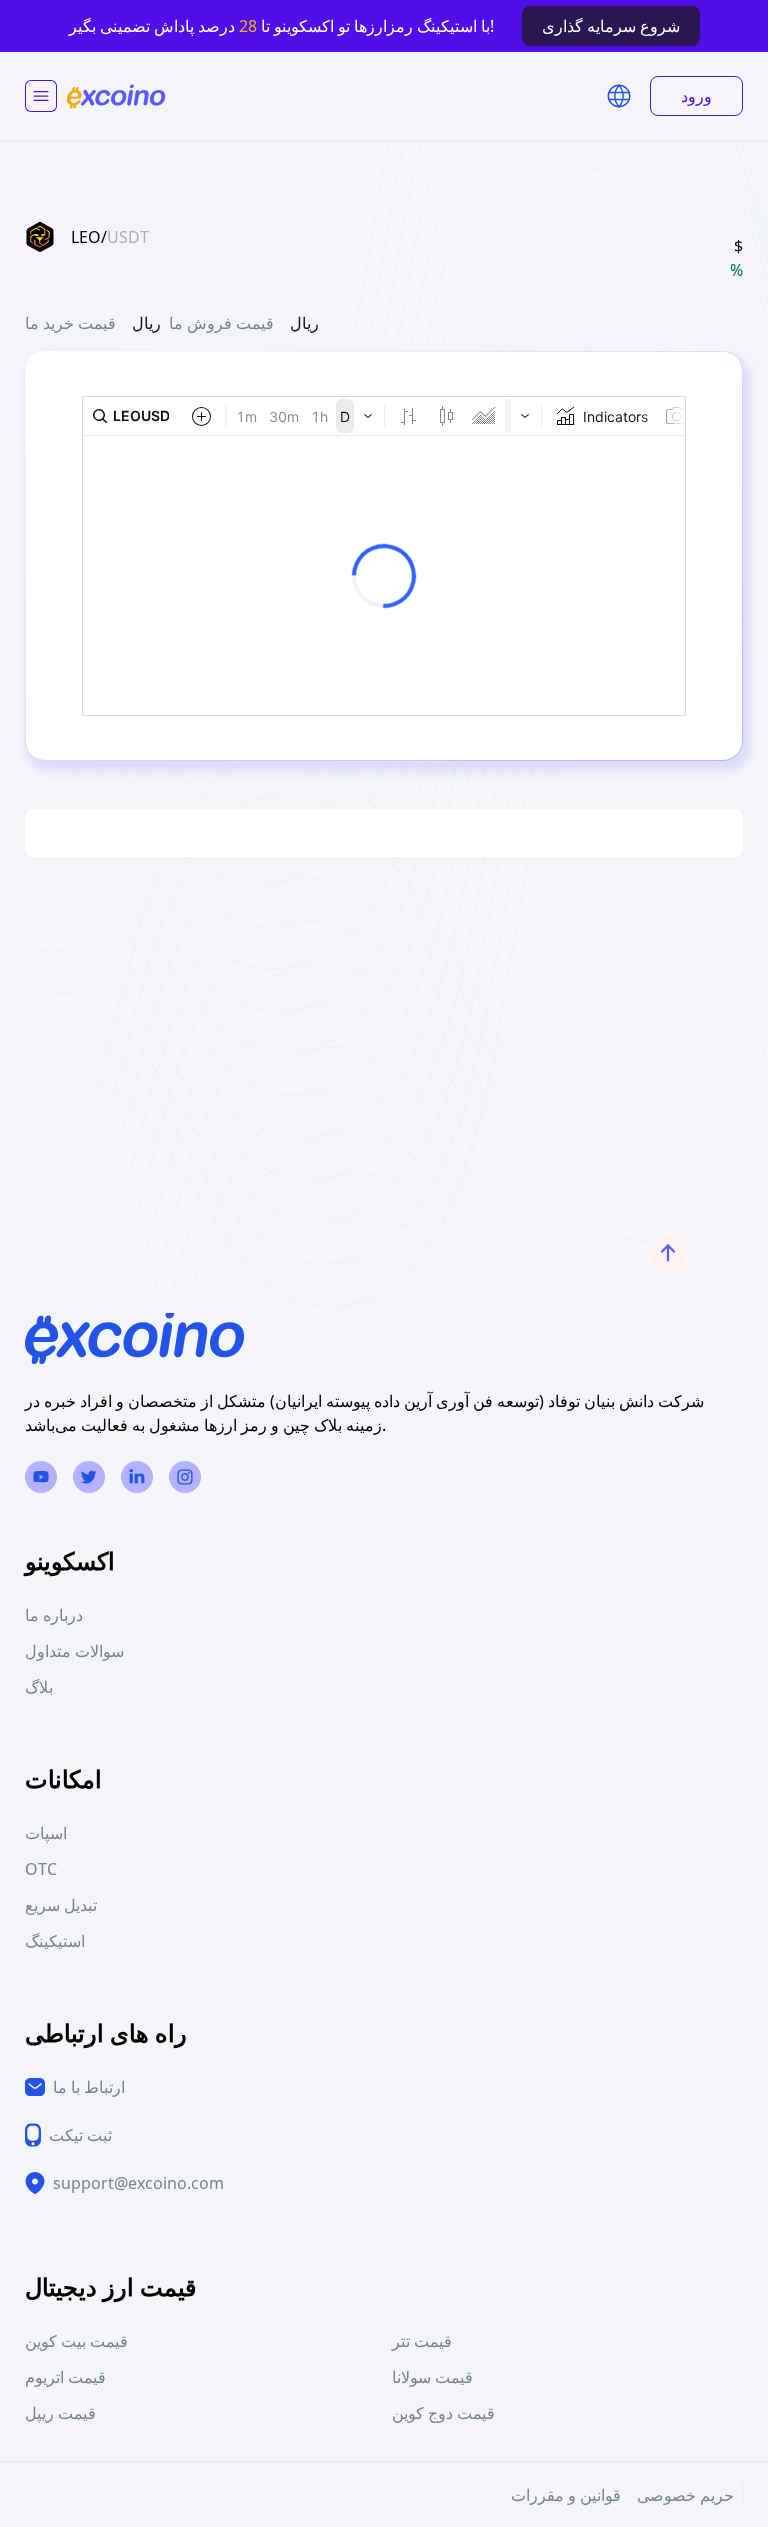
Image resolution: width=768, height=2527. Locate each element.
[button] (619, 96)
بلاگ (39, 1687)
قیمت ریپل (60, 2413)
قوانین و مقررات (566, 2495)
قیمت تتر (422, 2341)
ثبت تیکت (80, 2135)
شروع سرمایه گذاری (611, 26)
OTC (41, 1869)
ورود (696, 96)
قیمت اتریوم (65, 2377)
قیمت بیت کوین (76, 2341)
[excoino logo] (116, 96)
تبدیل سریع (61, 1905)
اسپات (46, 1833)
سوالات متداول (74, 1651)
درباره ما (54, 1615)
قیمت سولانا (432, 2377)
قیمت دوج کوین (443, 2413)
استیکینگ (55, 1941)
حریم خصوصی (685, 2495)
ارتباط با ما (89, 2087)
